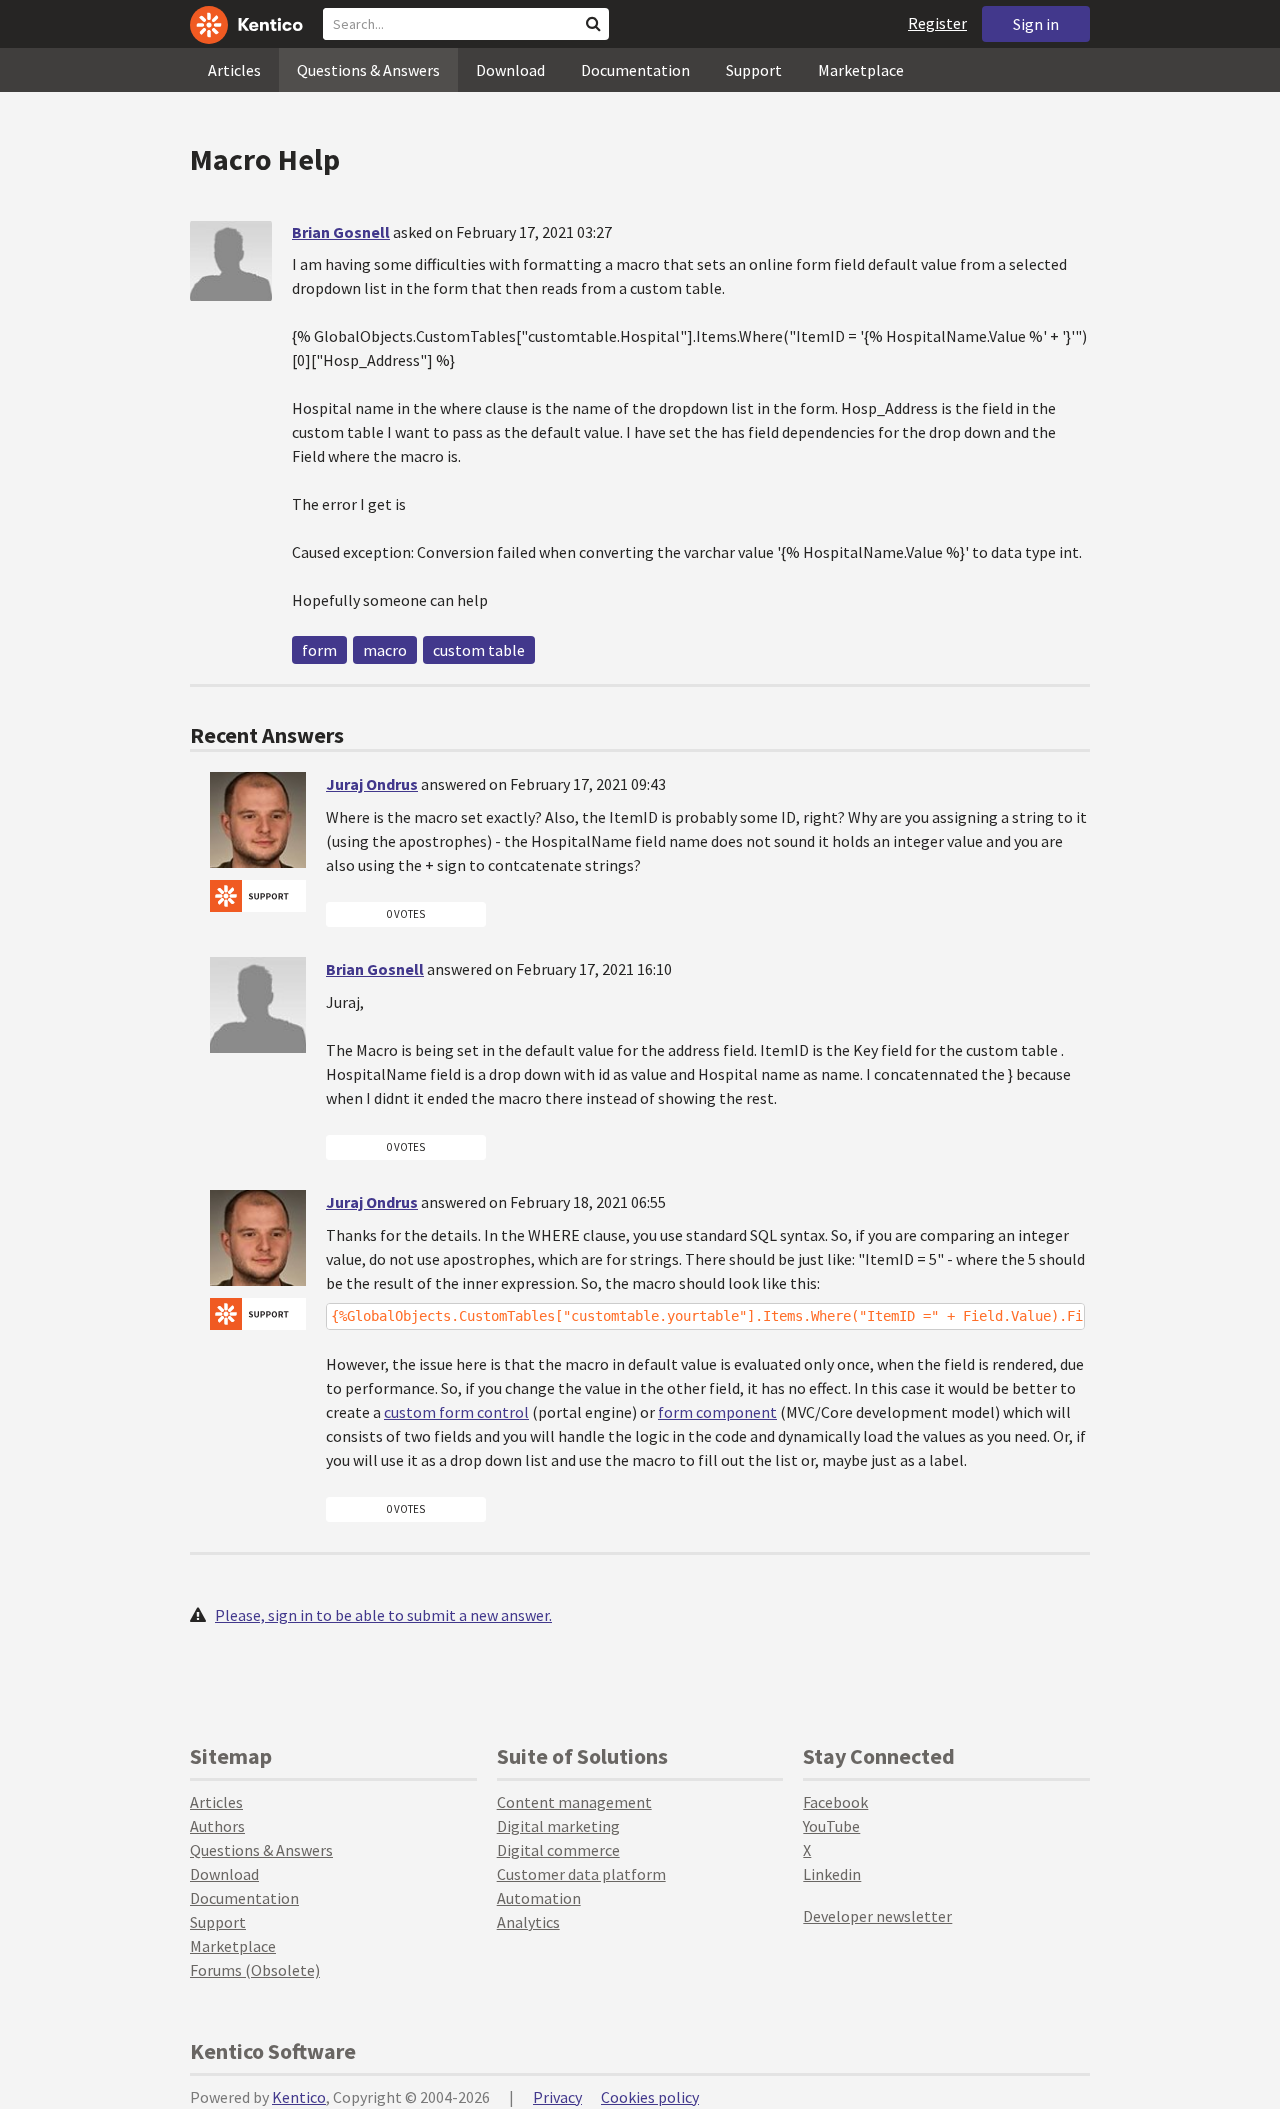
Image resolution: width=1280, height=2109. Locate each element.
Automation (539, 1898)
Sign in (1036, 24)
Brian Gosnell (341, 232)
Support (754, 70)
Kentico (299, 2097)
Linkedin (832, 1874)
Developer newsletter (877, 1916)
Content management (574, 1802)
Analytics (528, 1922)
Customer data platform (581, 1874)
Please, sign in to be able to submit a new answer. (383, 1615)
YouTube (831, 1826)
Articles (234, 70)
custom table (479, 650)
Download (510, 70)
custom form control (456, 1412)
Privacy (557, 2097)
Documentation (635, 70)
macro (385, 650)
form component (717, 1412)
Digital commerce (558, 1850)
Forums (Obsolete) (255, 1970)
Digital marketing (558, 1826)
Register (937, 23)
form (319, 650)
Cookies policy (650, 2097)
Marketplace (861, 70)
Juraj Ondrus (372, 784)
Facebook (835, 1802)
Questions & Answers (368, 70)
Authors (217, 1826)
